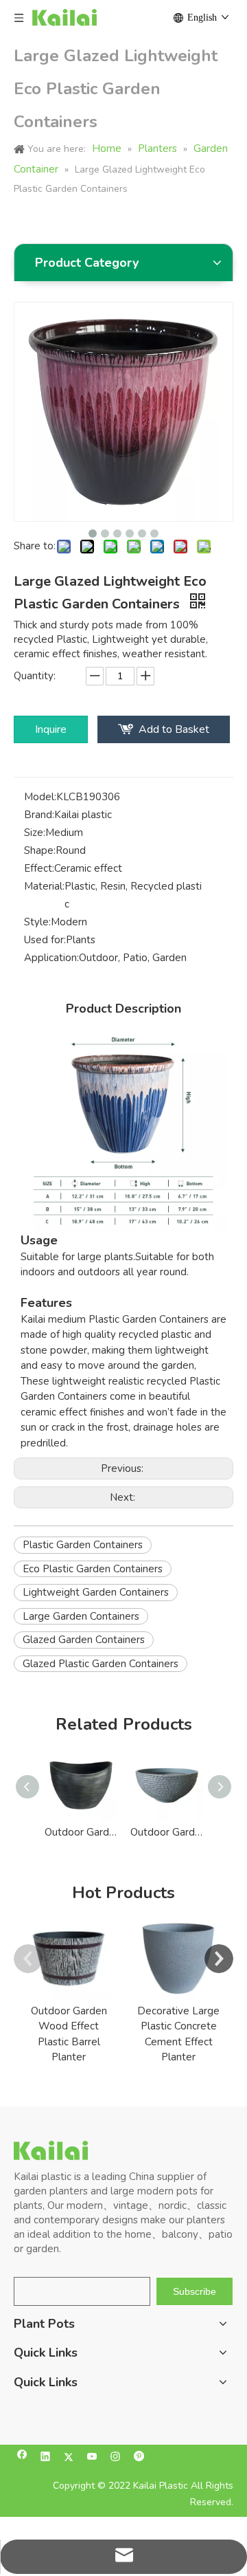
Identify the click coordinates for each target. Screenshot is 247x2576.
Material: (44, 886)
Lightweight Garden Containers (96, 1592)
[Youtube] (92, 2458)
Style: (37, 922)
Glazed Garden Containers (84, 1640)
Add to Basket (174, 729)
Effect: (39, 868)
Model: (40, 797)
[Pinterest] (139, 2458)
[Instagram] (116, 2458)
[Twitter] (69, 2458)
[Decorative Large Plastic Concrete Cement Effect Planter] (178, 1959)
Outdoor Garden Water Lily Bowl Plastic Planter (166, 1832)
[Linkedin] (46, 2458)
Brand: (39, 815)
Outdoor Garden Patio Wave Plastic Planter (81, 1832)
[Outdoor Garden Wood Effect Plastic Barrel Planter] (69, 1959)
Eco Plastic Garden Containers (93, 1569)
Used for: (45, 940)
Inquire (51, 729)
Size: (35, 833)
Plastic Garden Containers (83, 1545)
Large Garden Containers (81, 1616)
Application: (51, 958)
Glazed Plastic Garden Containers (101, 1664)
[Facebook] (22, 2458)
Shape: (40, 850)
